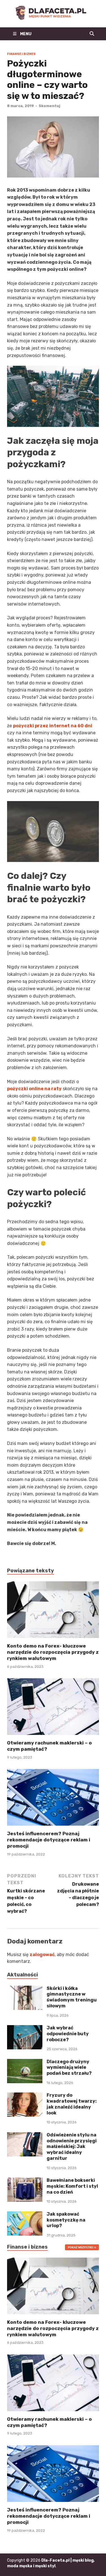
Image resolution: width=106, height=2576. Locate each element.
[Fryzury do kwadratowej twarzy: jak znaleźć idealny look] (25, 2096)
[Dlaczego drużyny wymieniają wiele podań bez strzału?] (25, 2062)
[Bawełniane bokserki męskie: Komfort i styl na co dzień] (25, 2181)
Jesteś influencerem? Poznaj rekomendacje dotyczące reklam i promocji (49, 1840)
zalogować (42, 1955)
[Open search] (92, 34)
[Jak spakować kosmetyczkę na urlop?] (25, 2215)
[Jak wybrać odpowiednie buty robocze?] (25, 2028)
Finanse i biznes (21, 54)
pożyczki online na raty (34, 1089)
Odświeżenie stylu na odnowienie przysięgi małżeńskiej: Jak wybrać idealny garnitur (72, 2147)
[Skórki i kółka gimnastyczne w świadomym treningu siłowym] (25, 1989)
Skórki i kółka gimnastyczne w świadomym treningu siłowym (72, 1997)
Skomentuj (49, 106)
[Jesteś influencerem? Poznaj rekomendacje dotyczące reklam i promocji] (53, 1799)
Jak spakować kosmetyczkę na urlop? (66, 2220)
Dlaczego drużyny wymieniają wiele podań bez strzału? (69, 2068)
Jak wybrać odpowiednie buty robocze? (68, 2034)
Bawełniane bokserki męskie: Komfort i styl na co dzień (72, 2186)
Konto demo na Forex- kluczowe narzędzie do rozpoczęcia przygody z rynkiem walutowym (53, 1652)
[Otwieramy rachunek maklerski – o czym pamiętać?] (53, 1709)
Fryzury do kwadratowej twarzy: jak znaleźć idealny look (72, 2104)
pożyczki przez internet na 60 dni (53, 726)
